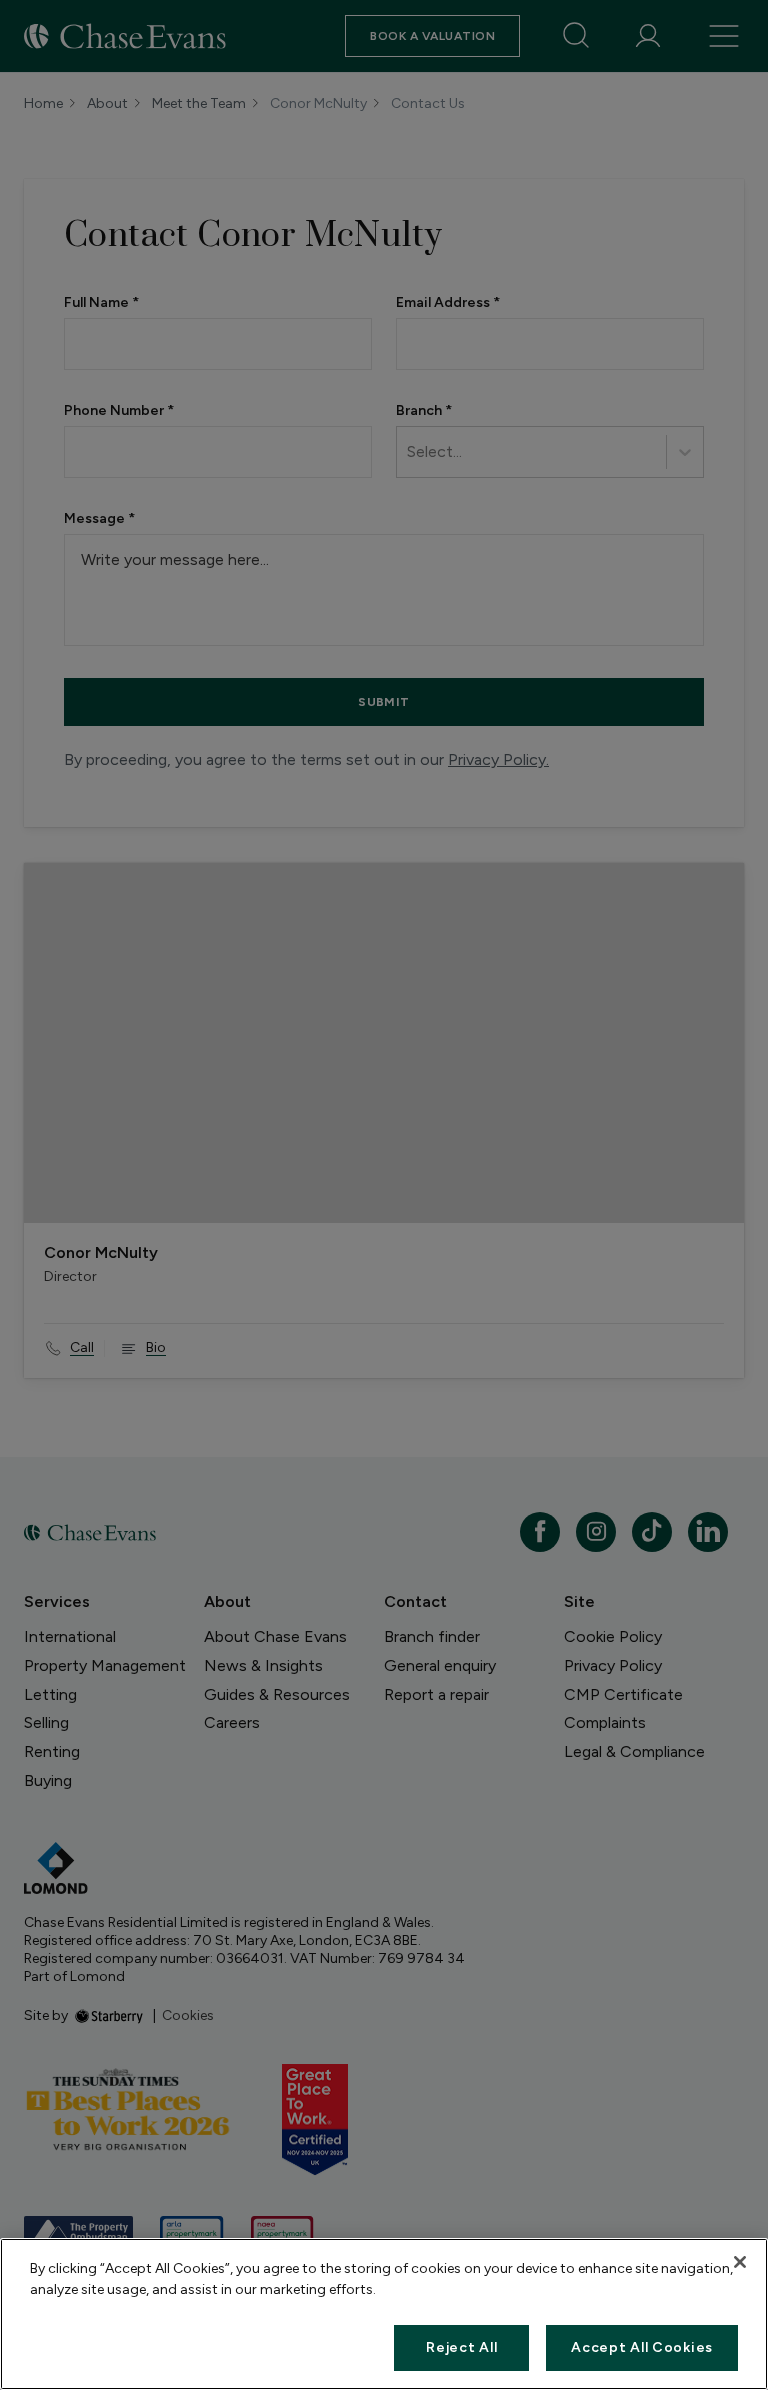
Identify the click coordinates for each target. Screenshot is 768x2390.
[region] (384, 2314)
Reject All (461, 2347)
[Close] (740, 2262)
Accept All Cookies (642, 2347)
